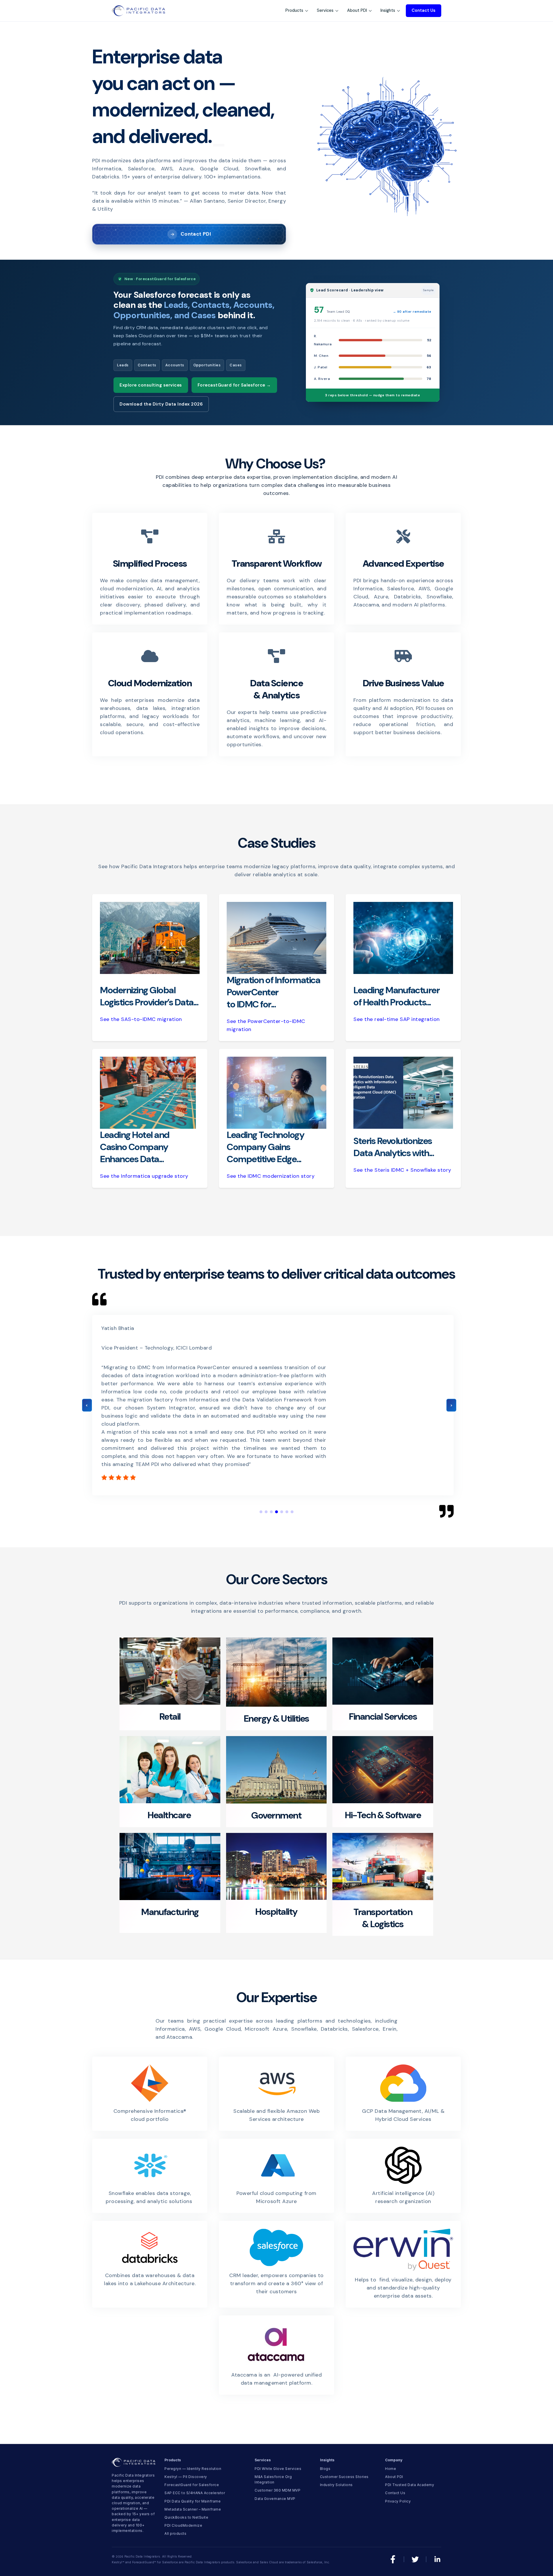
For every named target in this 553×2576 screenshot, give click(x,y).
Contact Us (424, 10)
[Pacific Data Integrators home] (138, 11)
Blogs (325, 2469)
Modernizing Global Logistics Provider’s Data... (149, 996)
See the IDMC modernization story (271, 1176)
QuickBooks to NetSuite (186, 2517)
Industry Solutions (336, 2485)
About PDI (394, 2477)
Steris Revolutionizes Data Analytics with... (394, 1147)
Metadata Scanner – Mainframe (193, 2509)
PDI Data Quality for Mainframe (193, 2501)
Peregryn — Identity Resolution (193, 2469)
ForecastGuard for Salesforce (192, 2485)
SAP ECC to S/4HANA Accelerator (195, 2493)
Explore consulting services (151, 385)
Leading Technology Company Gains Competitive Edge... (265, 1147)
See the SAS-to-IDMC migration (141, 1019)
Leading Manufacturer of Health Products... (396, 996)
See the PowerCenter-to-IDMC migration (266, 1025)
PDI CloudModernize (183, 2525)
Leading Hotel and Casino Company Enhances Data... (135, 1147)
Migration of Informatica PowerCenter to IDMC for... (273, 992)
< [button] (87, 1405)
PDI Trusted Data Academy (410, 2485)
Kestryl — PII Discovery (186, 2477)
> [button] (451, 1405)
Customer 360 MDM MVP (278, 2490)
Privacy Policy (398, 2501)
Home (391, 2469)
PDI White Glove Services (278, 2469)
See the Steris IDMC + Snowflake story (402, 1170)
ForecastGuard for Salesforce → (234, 385)
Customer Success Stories (344, 2477)
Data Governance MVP (275, 2499)
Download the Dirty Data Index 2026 (161, 404)
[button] (261, 1512)
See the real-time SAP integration (397, 1019)
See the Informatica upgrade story (144, 1176)
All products (175, 2533)
